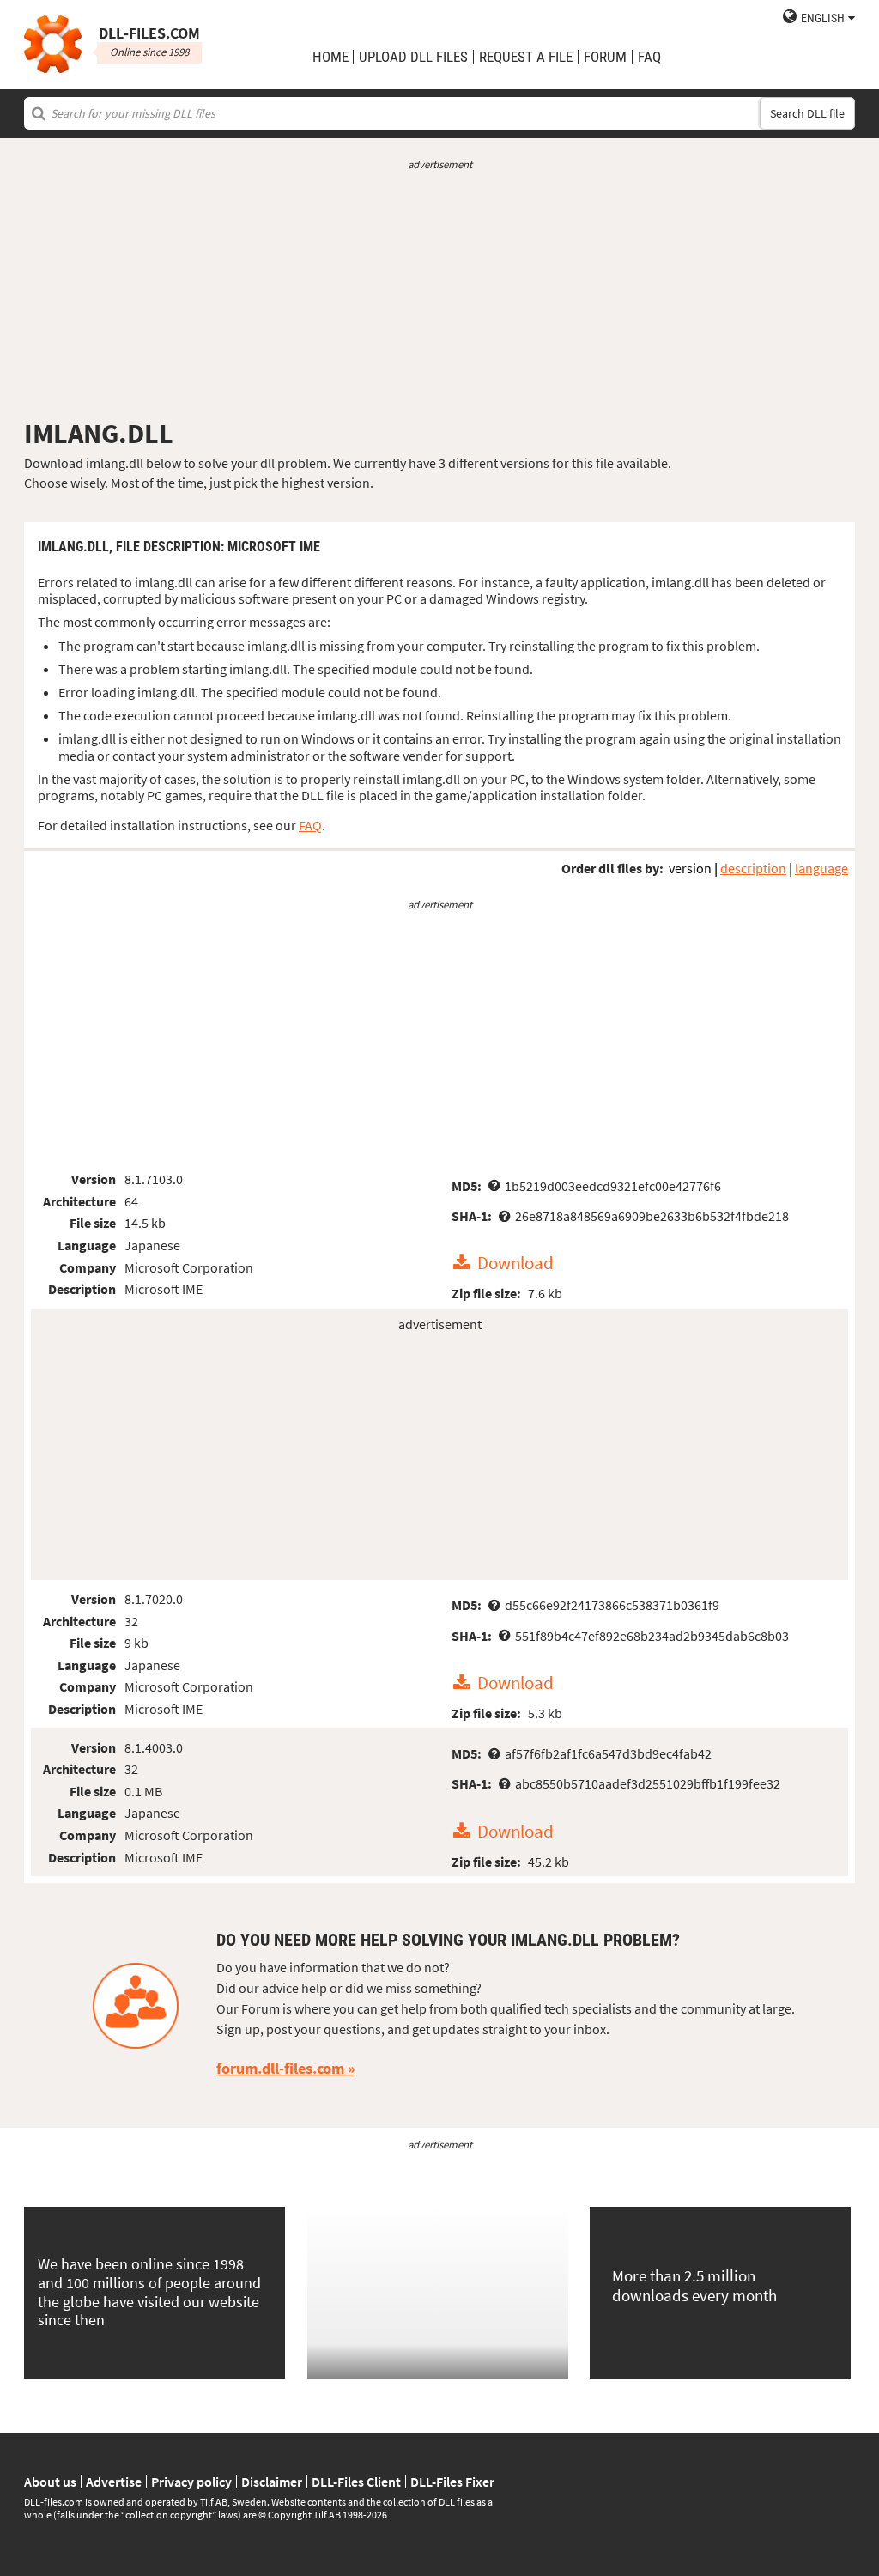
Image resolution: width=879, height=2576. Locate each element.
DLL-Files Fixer (452, 2482)
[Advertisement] (439, 295)
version (690, 868)
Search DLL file (807, 113)
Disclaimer (272, 2482)
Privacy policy (191, 2482)
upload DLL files (413, 57)
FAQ (649, 57)
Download (515, 1263)
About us (50, 2482)
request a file (526, 57)
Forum (605, 57)
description (753, 868)
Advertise (114, 2482)
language (821, 868)
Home (330, 57)
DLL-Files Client (356, 2482)
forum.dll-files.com (280, 2068)
